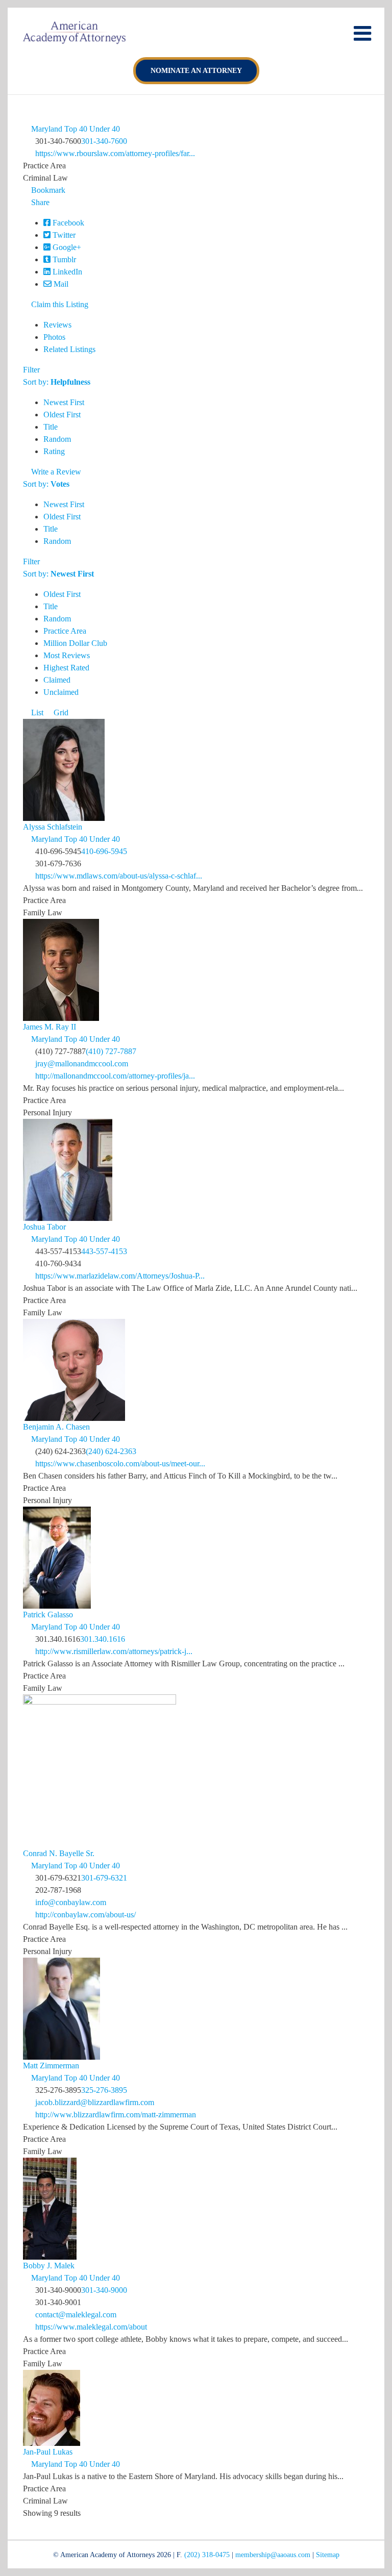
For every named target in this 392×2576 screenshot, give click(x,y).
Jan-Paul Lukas (48, 2452)
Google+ (66, 247)
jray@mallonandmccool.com (82, 1064)
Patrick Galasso (48, 1615)
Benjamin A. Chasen (56, 1427)
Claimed (57, 680)
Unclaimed (61, 692)
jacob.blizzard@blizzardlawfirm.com (95, 2102)
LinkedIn (66, 272)
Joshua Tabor (44, 1227)
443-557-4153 (104, 1251)
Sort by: (57, 382)
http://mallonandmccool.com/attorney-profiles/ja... (115, 1076)
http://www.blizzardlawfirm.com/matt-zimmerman (116, 2115)
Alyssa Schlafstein (53, 827)
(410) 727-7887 (111, 1051)
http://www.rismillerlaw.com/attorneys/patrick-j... (114, 1651)
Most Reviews (67, 655)
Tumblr (63, 259)
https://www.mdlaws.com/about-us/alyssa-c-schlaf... (119, 876)
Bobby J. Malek (49, 2266)
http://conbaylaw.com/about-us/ (85, 1915)
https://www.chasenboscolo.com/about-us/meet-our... (120, 1464)
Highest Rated (66, 668)
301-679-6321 (104, 1878)
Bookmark (47, 190)
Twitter (63, 235)
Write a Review (55, 472)
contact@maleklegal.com (76, 2315)
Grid (60, 712)
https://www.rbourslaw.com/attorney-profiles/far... (115, 153)
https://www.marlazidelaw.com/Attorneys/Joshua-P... (120, 1276)
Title (51, 427)
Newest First (64, 402)
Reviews (57, 325)
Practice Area (65, 631)
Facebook (67, 223)
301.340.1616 (103, 1639)
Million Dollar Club (75, 643)
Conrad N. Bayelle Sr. (59, 1853)
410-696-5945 (104, 851)
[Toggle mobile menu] (364, 33)
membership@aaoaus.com (273, 2555)
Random (57, 439)
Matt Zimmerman (51, 2066)
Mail (60, 284)
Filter (31, 370)
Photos (54, 337)
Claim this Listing (59, 304)
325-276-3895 (104, 2090)
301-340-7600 (104, 141)
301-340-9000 (104, 2290)
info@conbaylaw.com (71, 1902)
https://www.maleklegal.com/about (91, 2327)
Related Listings (69, 349)
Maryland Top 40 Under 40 (75, 129)
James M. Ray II (50, 1027)
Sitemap (328, 2555)
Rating (54, 451)
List (36, 712)
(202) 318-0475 (207, 2555)
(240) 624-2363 (111, 1451)
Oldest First (62, 415)
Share (39, 202)
